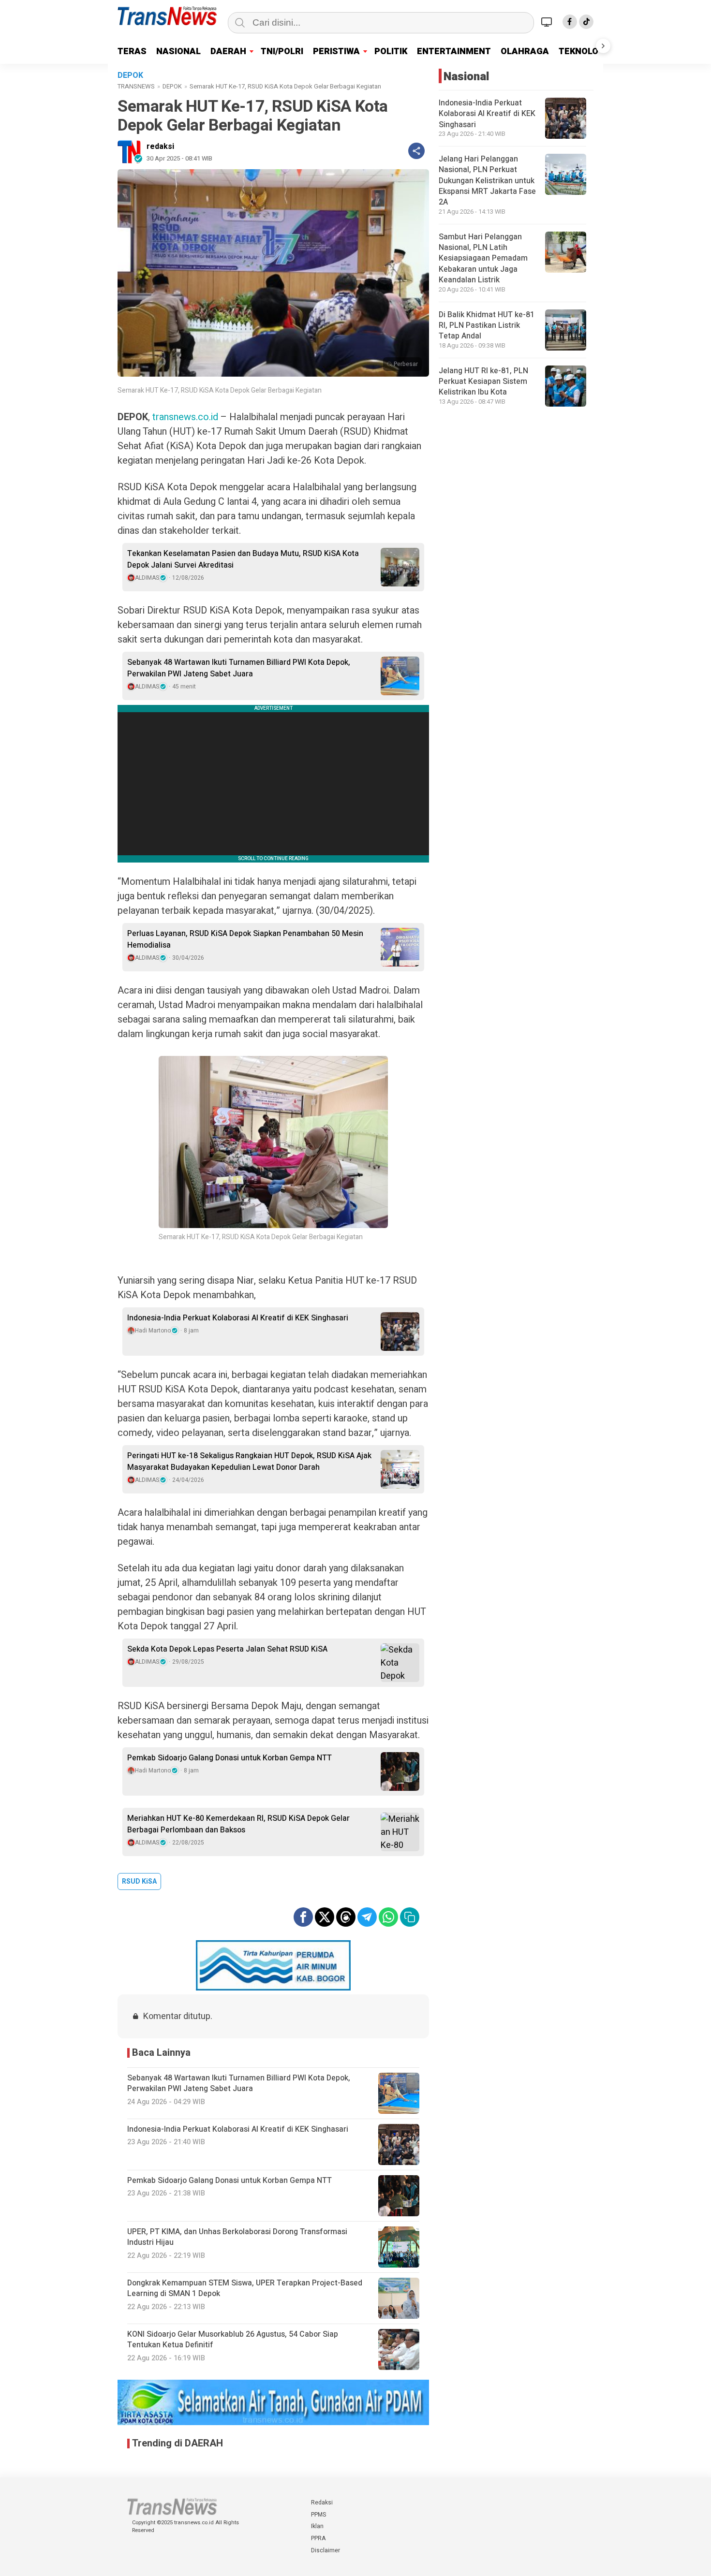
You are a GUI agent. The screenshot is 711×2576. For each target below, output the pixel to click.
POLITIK (391, 51)
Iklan (317, 2526)
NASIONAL (178, 51)
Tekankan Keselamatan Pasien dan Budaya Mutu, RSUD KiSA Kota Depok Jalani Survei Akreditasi (243, 559)
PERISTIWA (336, 51)
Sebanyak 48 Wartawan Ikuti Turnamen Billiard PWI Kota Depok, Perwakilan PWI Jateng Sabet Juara (239, 668)
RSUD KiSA (139, 1881)
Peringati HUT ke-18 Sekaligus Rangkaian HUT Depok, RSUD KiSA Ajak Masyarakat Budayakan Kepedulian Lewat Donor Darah (249, 1462)
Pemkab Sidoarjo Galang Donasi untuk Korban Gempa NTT (230, 1758)
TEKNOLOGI (583, 51)
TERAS (132, 51)
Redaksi (322, 2503)
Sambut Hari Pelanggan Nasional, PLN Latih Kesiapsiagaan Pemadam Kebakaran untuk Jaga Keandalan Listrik (483, 259)
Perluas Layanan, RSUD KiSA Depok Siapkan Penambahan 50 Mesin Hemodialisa (245, 939)
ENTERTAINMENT (454, 51)
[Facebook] (570, 22)
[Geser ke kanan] (603, 46)
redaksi (160, 146)
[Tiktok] (586, 22)
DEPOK (172, 86)
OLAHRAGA (525, 51)
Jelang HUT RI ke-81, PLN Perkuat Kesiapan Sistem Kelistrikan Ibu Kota (483, 382)
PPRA (318, 2538)
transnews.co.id (185, 417)
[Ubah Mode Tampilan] (548, 22)
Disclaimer (326, 2550)
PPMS (318, 2515)
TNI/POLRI (282, 51)
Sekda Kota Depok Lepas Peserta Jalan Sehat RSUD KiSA (227, 1649)
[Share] (416, 151)
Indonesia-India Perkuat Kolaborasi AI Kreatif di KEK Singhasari (238, 1318)
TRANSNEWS (136, 86)
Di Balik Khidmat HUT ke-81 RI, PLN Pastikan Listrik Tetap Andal (487, 326)
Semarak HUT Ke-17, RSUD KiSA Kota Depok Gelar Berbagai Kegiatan (220, 390)
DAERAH (228, 51)
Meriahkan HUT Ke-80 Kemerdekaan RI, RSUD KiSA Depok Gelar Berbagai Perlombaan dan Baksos (238, 1824)
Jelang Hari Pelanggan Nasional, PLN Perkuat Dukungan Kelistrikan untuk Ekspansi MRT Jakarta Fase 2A (487, 181)
